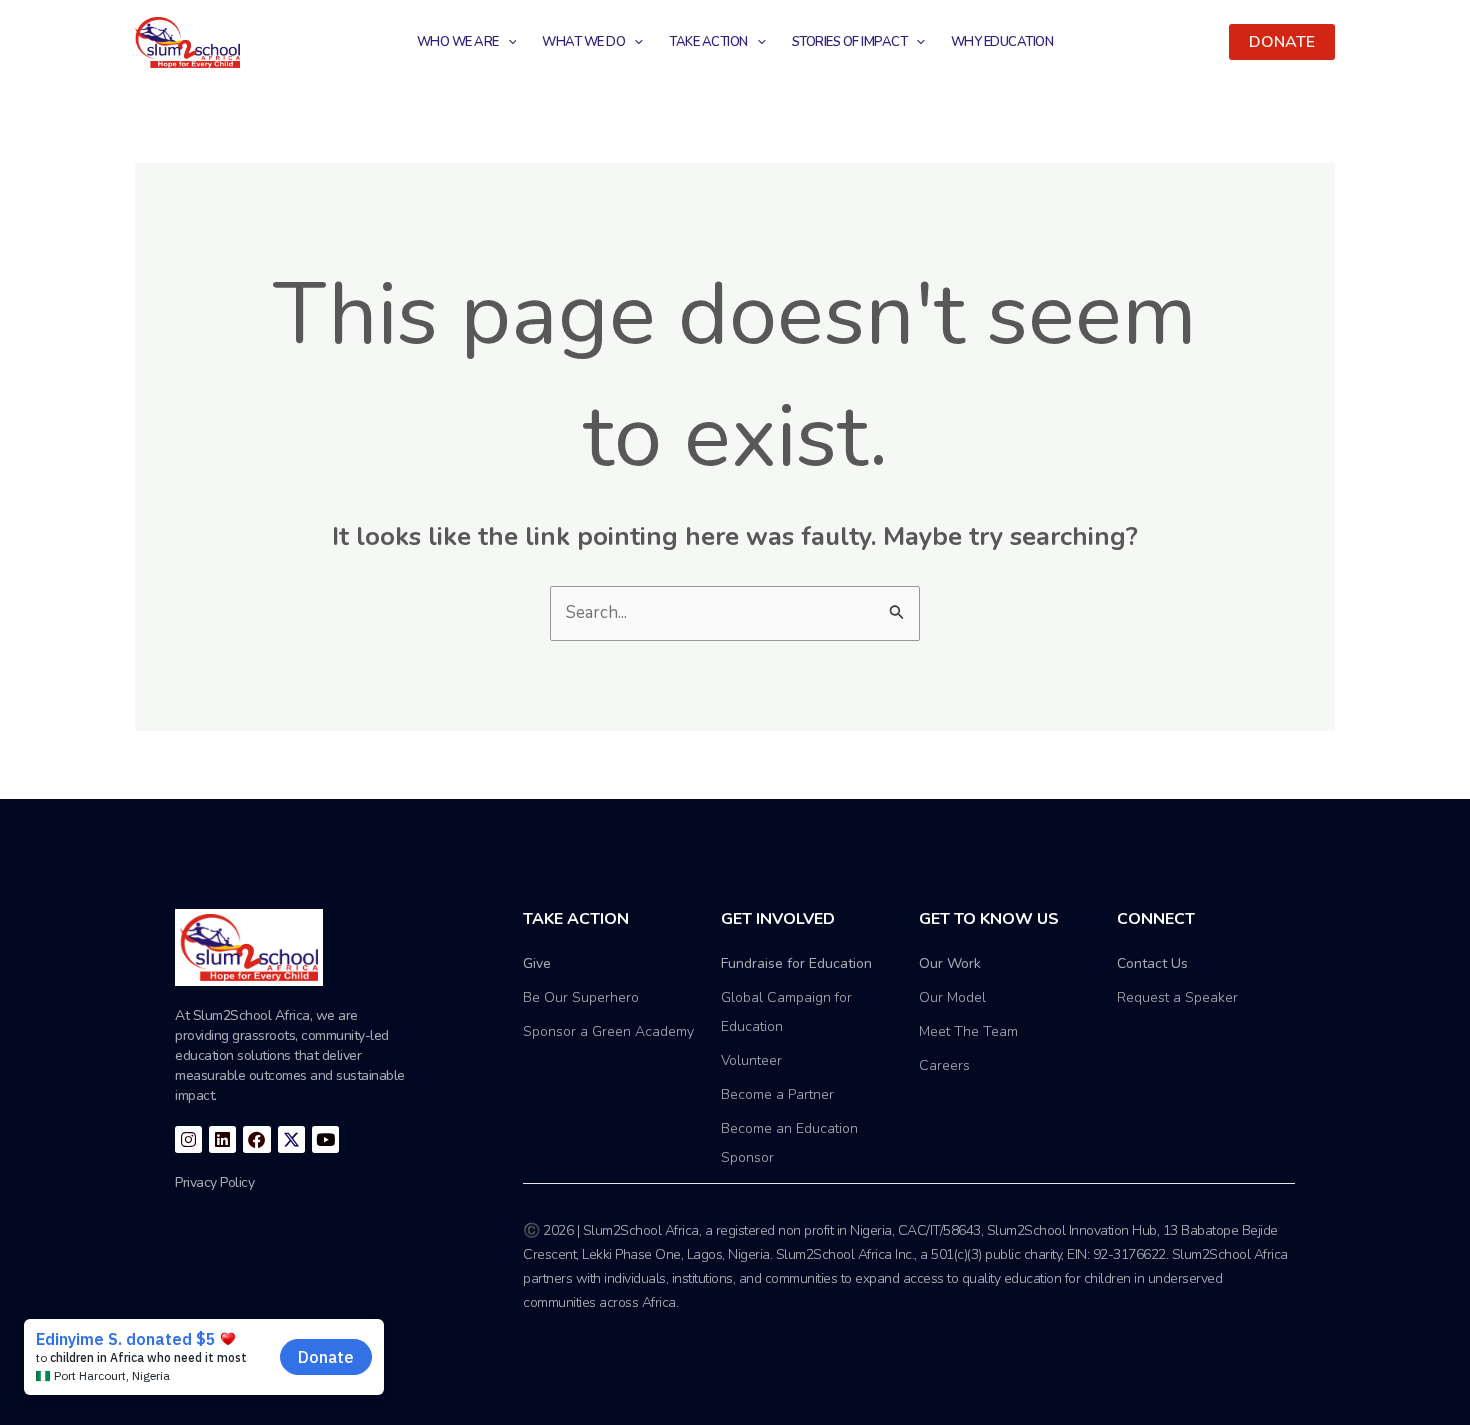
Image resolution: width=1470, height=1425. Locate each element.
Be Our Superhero (581, 997)
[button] (1282, 42)
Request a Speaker (1177, 997)
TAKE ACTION (708, 42)
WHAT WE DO (583, 42)
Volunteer (751, 1060)
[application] (508, 42)
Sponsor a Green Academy (608, 1031)
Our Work (950, 963)
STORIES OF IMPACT (850, 42)
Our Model (952, 997)
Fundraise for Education (796, 963)
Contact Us (1152, 963)
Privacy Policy (214, 1182)
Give (537, 963)
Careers (944, 1065)
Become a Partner (777, 1094)
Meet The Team (968, 1031)
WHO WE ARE (458, 42)
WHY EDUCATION (1002, 42)
